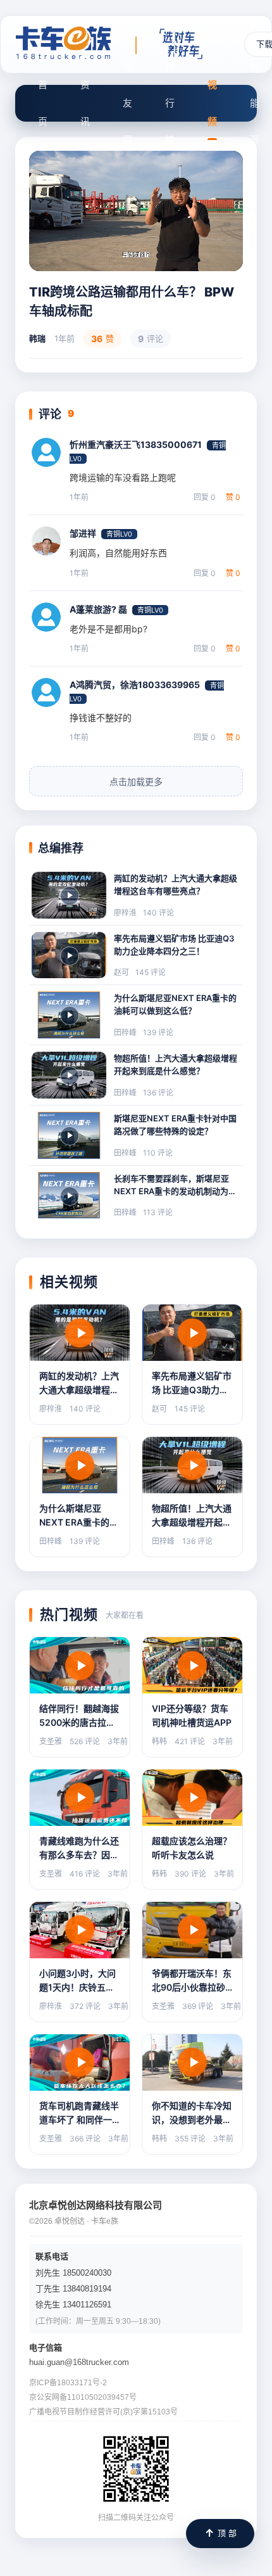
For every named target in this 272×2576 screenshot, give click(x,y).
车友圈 (127, 103)
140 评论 (158, 913)
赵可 (121, 972)
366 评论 (85, 2139)
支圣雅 (51, 1741)
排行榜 (170, 103)
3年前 (118, 1741)
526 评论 (85, 1741)
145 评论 (151, 972)
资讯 (85, 103)
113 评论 (158, 1212)
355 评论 (190, 2139)
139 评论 (158, 1032)
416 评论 (85, 1874)
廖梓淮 (125, 913)
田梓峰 (125, 1032)
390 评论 (190, 1874)
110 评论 (158, 1153)
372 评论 (85, 2006)
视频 (212, 103)
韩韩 (159, 1741)
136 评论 (158, 1093)
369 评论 (198, 2006)
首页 (43, 103)
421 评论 (190, 1741)
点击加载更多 (136, 782)
